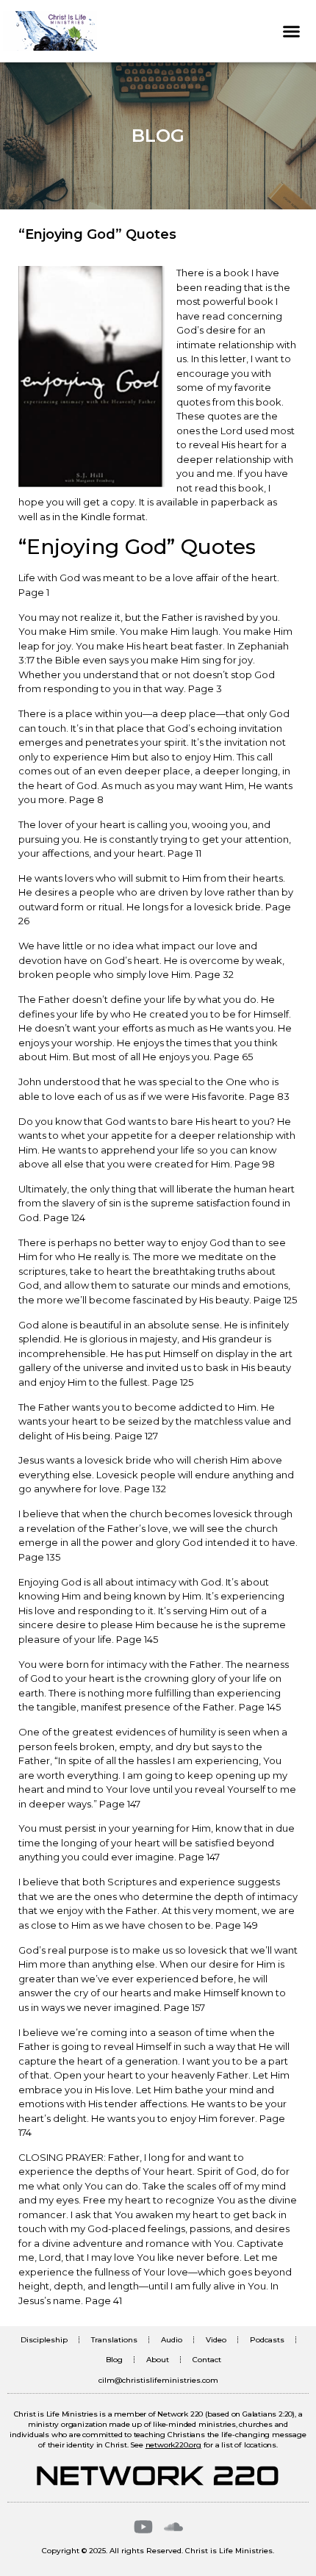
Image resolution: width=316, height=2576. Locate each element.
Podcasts (267, 2340)
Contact (207, 2360)
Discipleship (44, 2340)
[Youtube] (143, 2527)
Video (216, 2340)
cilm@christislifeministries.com (158, 2380)
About (158, 2360)
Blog (114, 2360)
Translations (114, 2340)
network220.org (173, 2445)
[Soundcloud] (173, 2527)
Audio (172, 2340)
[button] (292, 31)
